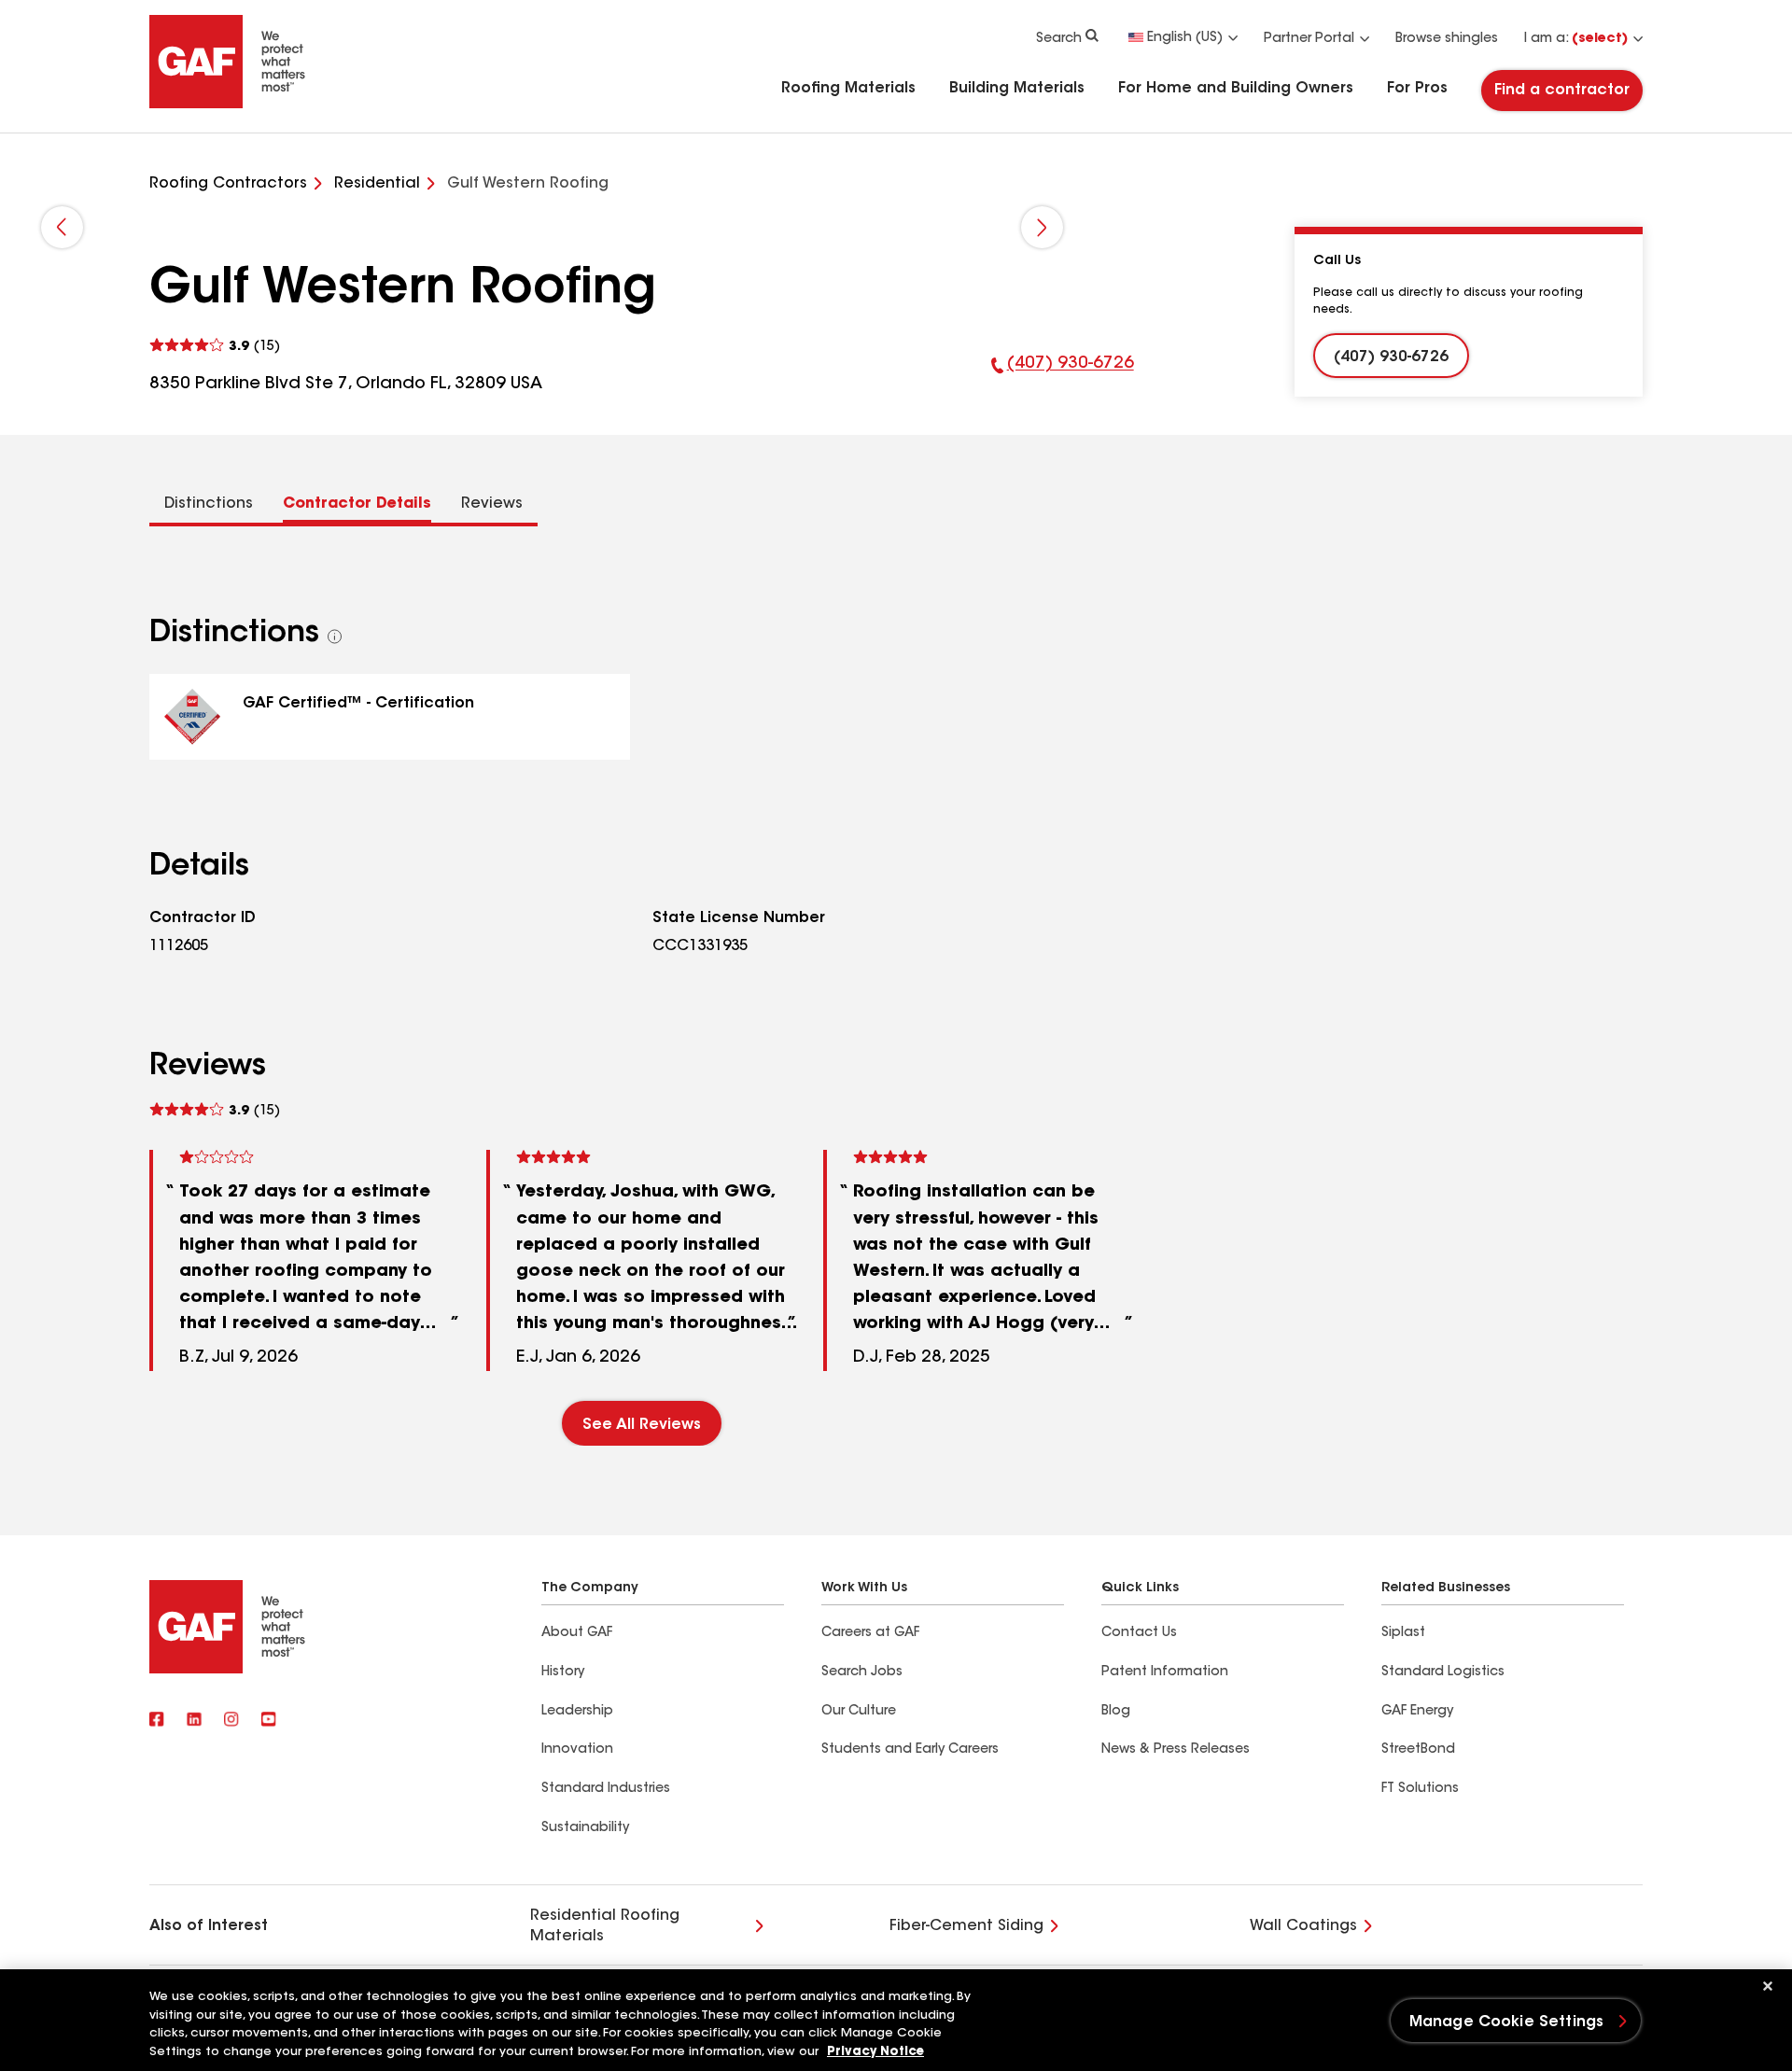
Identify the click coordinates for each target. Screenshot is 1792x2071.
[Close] (1768, 1986)
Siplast (1403, 1633)
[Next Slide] (1042, 227)
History (563, 1672)
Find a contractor (1562, 91)
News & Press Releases (1176, 1750)
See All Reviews (642, 1425)
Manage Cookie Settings (1507, 2022)
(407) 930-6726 (1063, 376)
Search (1059, 39)
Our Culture (859, 1712)
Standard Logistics (1443, 1672)
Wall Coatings (1303, 1926)
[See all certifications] (335, 637)
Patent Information (1165, 1672)
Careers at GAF (870, 1633)
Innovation (577, 1750)
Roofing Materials (848, 89)
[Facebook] (157, 1721)
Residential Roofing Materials (605, 1926)
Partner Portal (1309, 39)
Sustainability (585, 1828)
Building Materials (1017, 89)
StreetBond (1418, 1750)
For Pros (1417, 89)
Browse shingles (1447, 39)
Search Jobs (862, 1672)
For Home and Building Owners (1236, 89)
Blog (1116, 1712)
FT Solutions (1420, 1789)
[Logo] (228, 105)
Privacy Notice (875, 2052)
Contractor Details (357, 504)
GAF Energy (1417, 1712)
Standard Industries (606, 1789)
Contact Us (1139, 1633)
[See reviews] (215, 346)
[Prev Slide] (62, 227)
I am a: (1576, 39)
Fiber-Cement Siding (966, 1926)
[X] (194, 1721)
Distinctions (209, 504)
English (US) (1185, 38)
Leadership (577, 1712)
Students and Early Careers (910, 1750)
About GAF (577, 1633)
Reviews (492, 504)
